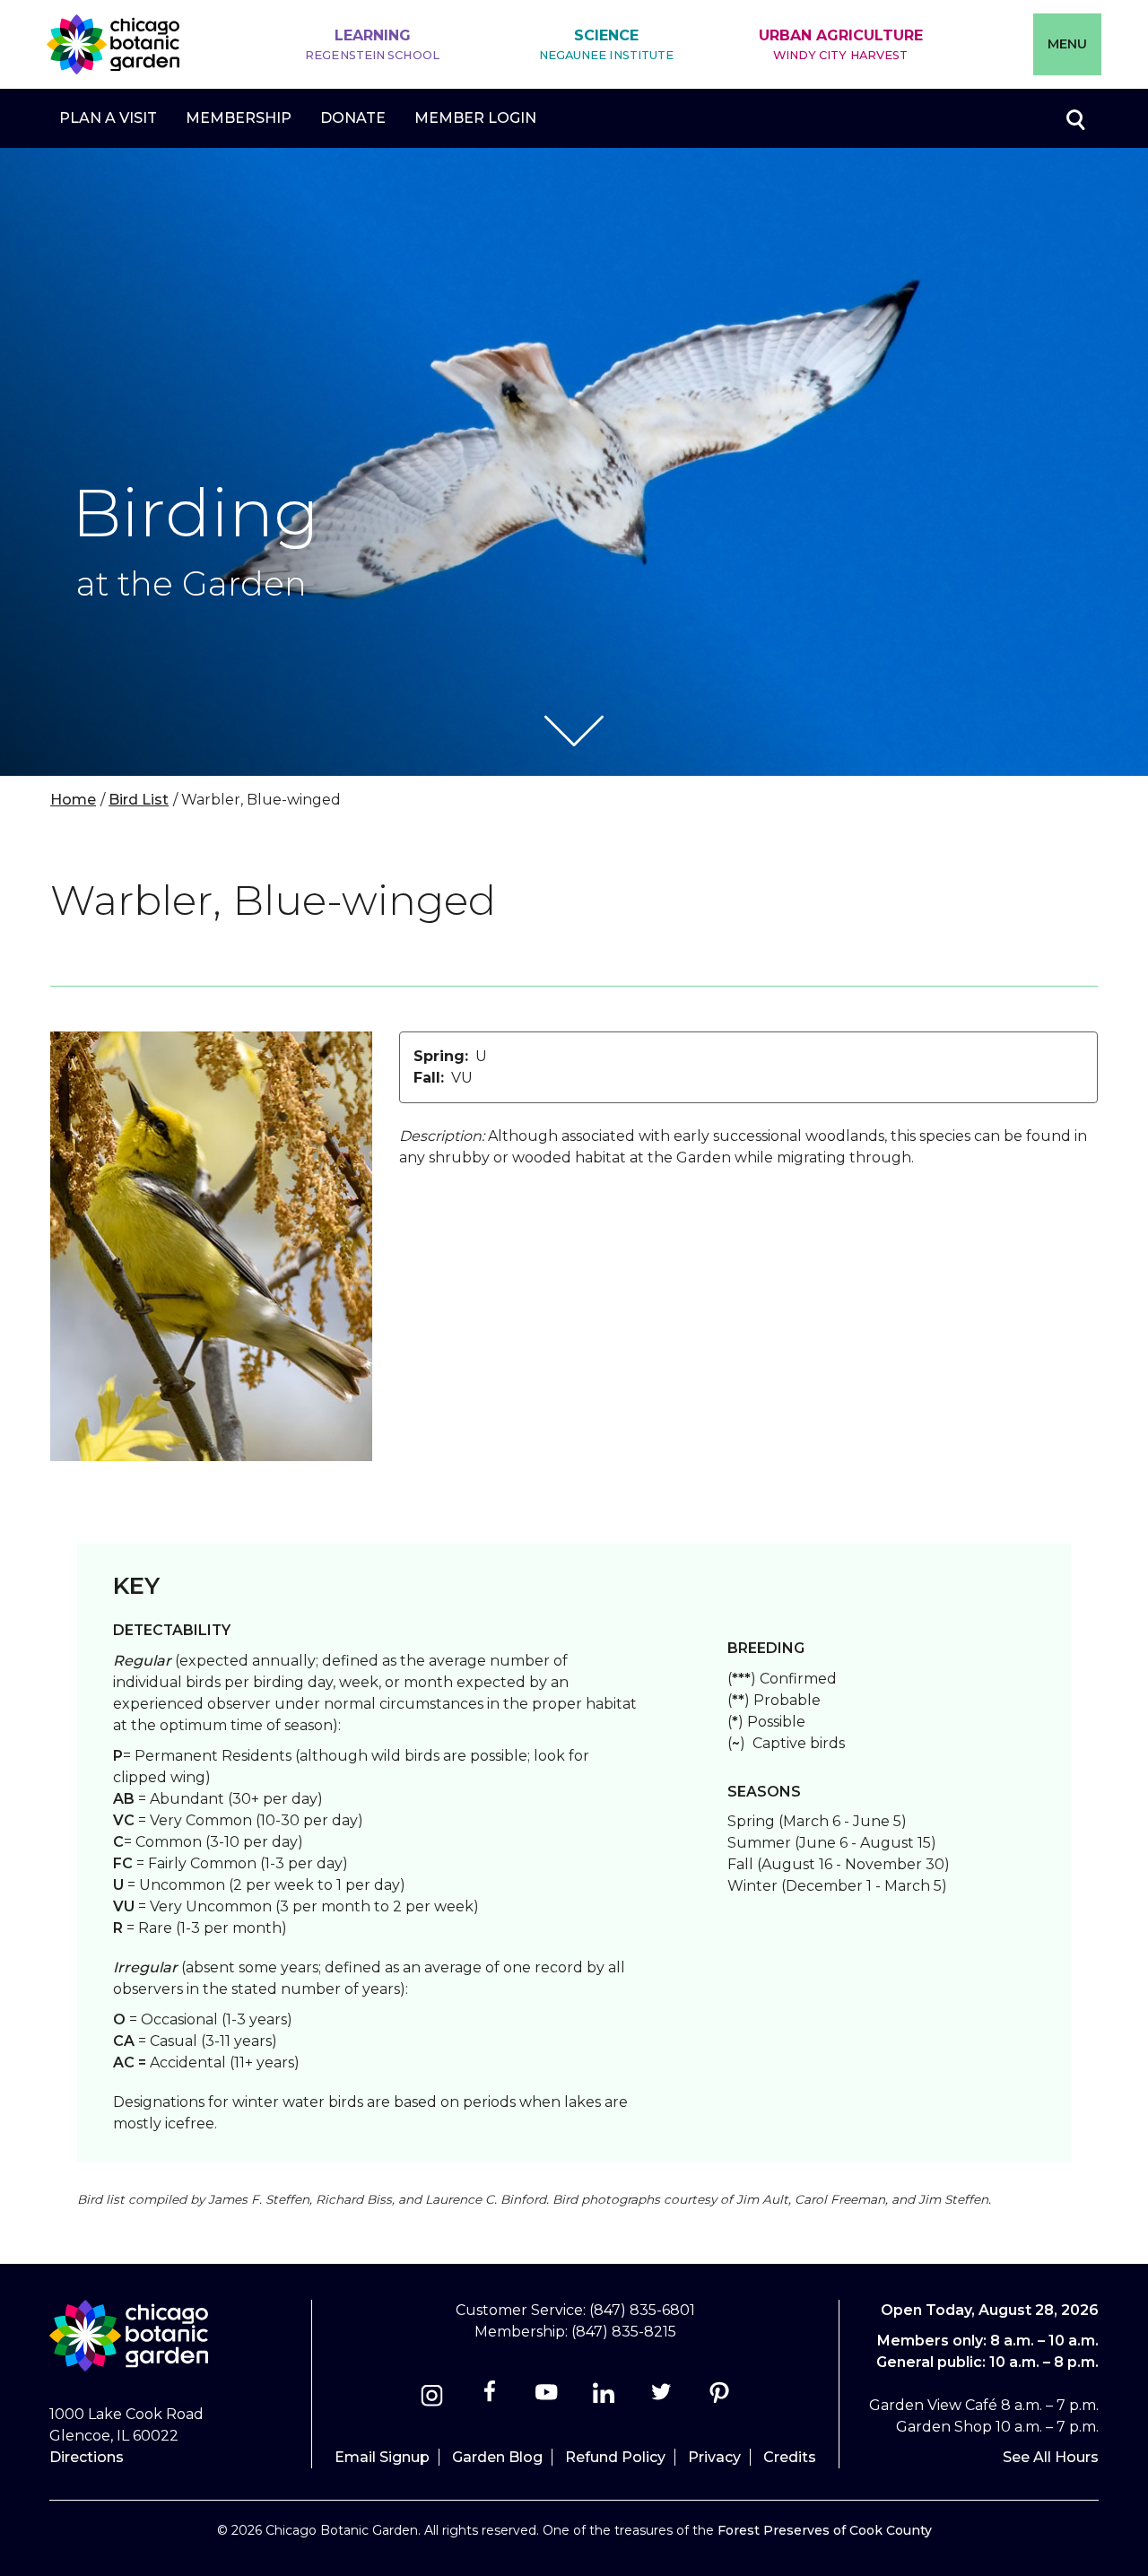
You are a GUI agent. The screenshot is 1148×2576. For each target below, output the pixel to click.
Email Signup (382, 2457)
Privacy (714, 2457)
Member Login (475, 118)
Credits (790, 2457)
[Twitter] (663, 2398)
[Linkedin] (604, 2398)
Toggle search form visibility (1074, 118)
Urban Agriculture (841, 44)
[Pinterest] (719, 2398)
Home (73, 800)
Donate (353, 118)
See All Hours (1051, 2457)
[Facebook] (491, 2398)
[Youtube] (547, 2398)
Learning (372, 44)
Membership (239, 118)
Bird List (139, 800)
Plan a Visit (108, 118)
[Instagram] (432, 2398)
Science (607, 44)
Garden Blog (497, 2457)
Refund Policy (615, 2457)
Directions (87, 2457)
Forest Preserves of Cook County (825, 2530)
